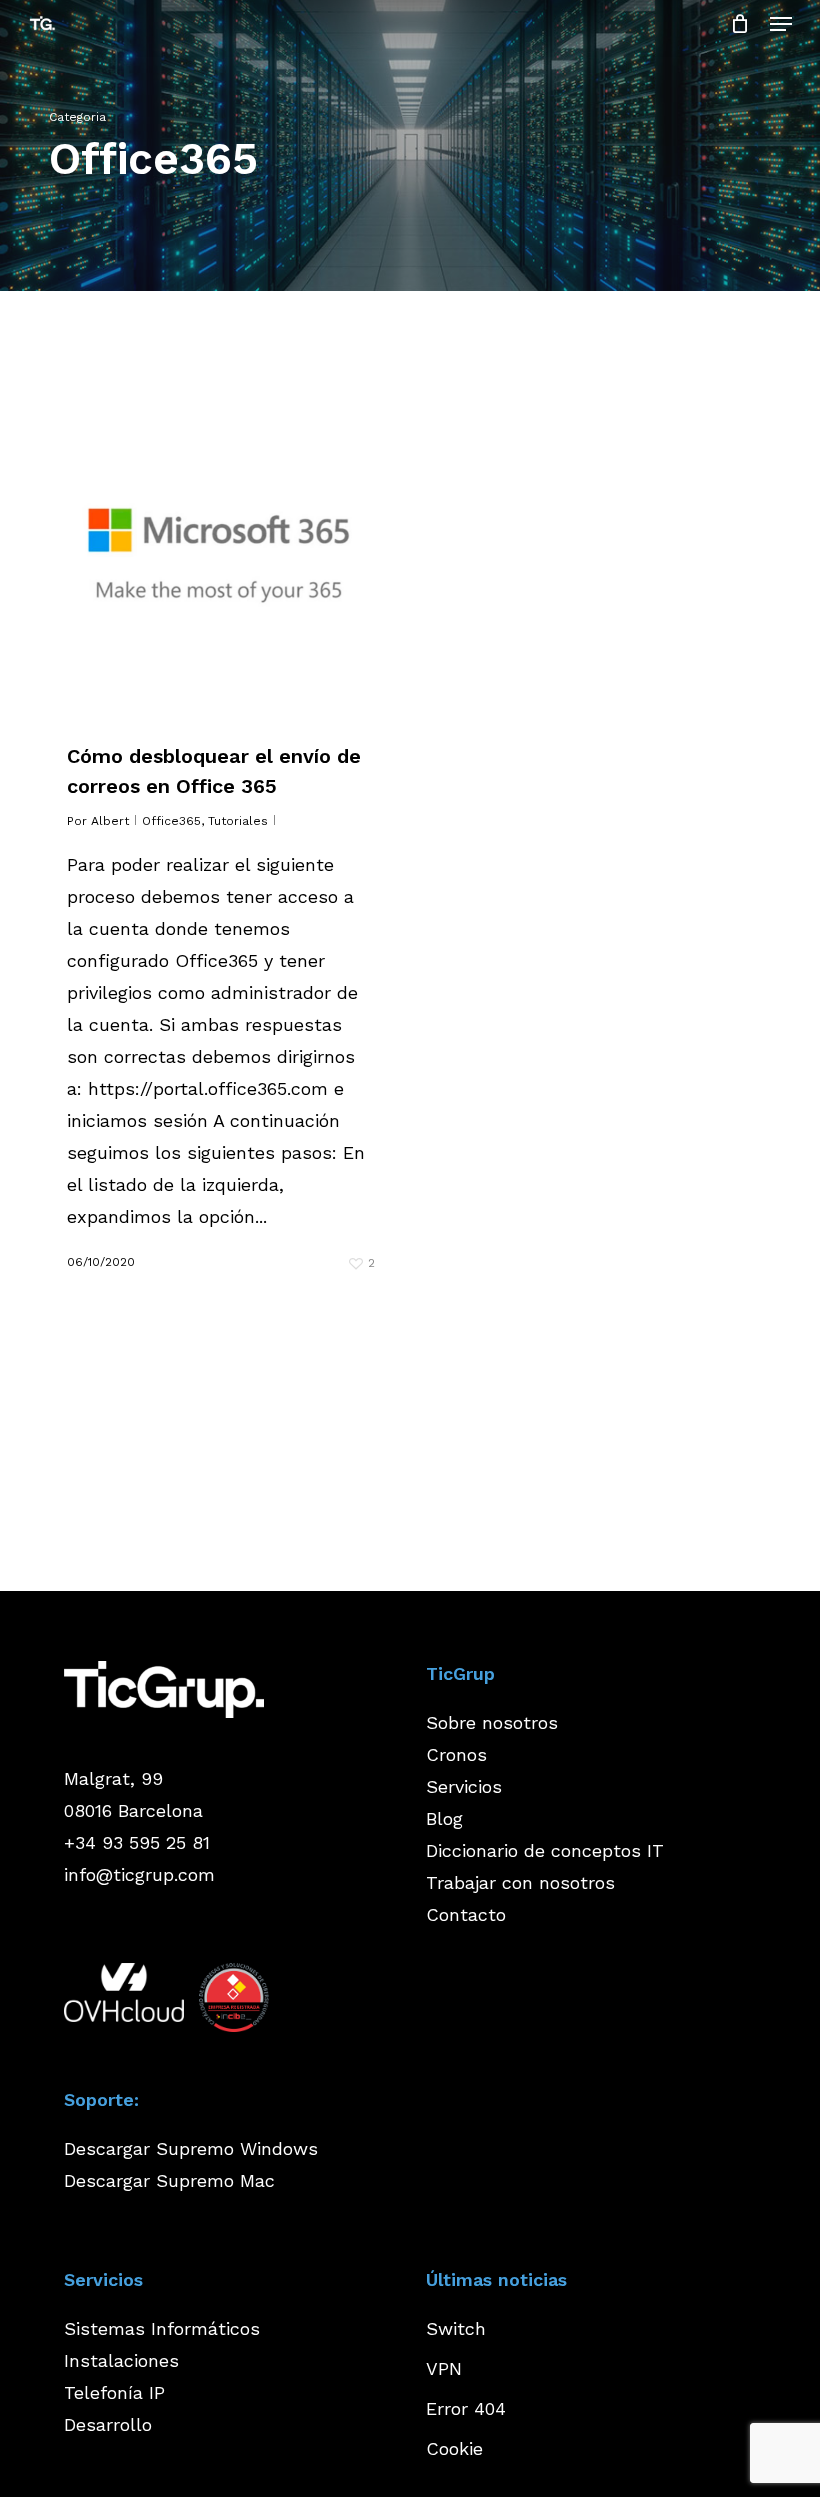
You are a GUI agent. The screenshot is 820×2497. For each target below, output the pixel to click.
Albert (110, 821)
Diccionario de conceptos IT (545, 1850)
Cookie (454, 2448)
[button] (781, 24)
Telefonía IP (114, 2392)
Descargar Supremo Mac (169, 2180)
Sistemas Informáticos (162, 2328)
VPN (444, 2368)
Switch (456, 2328)
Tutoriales (238, 821)
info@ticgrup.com (139, 1874)
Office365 (171, 821)
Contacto (466, 1914)
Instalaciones (121, 2360)
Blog (444, 1818)
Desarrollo (108, 2424)
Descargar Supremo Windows (191, 2148)
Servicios (464, 1786)
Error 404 (466, 2408)
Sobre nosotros (492, 1722)
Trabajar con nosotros (520, 1882)
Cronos (456, 1754)
